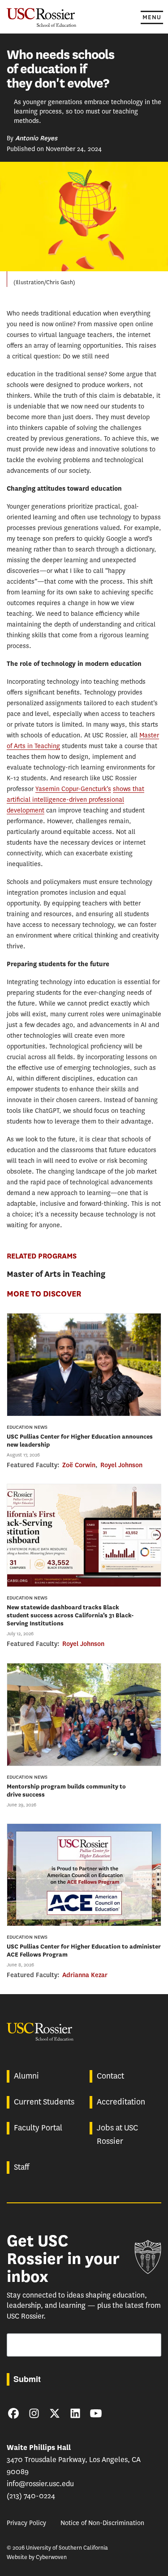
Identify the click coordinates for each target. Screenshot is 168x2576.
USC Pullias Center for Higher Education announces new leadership (80, 1441)
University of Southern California (148, 2257)
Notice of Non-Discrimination (102, 2523)
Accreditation (121, 2102)
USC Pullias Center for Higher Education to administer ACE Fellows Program (84, 1951)
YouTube (96, 2413)
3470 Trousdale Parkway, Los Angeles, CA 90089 (74, 2460)
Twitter (55, 2413)
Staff (22, 2167)
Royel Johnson (121, 1465)
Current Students (44, 2102)
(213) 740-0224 (31, 2496)
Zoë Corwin (79, 1465)
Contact (110, 2076)
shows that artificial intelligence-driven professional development (75, 800)
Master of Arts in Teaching (56, 1274)
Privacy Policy (26, 2523)
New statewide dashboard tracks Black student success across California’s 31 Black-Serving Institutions (70, 1615)
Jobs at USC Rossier (117, 2134)
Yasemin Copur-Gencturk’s (73, 789)
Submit (27, 2379)
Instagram (34, 2413)
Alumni (26, 2076)
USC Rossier (41, 17)
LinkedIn (75, 2413)
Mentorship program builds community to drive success (66, 1791)
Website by (37, 2557)
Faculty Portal (38, 2128)
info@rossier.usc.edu (40, 2484)
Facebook (13, 2413)
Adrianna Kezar (85, 1975)
